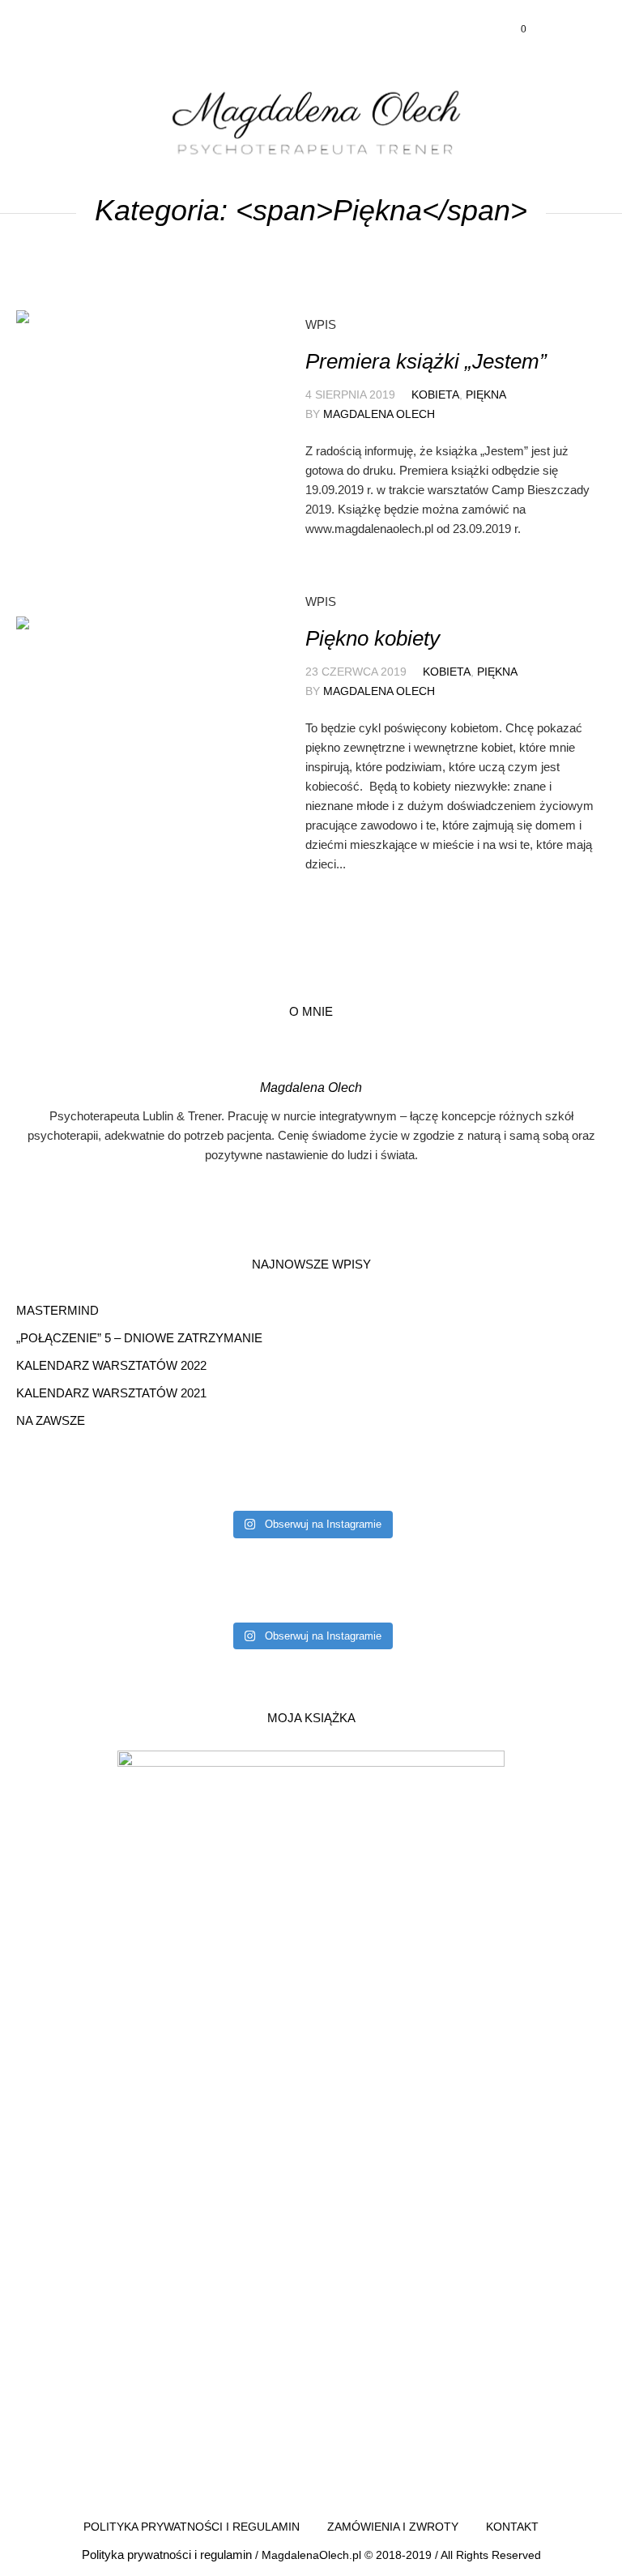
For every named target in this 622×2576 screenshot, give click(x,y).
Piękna (486, 395)
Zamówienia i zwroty (393, 2527)
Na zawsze (51, 1420)
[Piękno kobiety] (134, 734)
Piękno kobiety (373, 638)
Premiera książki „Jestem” (426, 361)
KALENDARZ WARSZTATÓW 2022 (111, 1365)
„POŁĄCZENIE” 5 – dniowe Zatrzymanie (139, 1338)
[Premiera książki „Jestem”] (134, 428)
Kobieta (435, 395)
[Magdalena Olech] (311, 120)
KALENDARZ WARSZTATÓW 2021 (111, 1393)
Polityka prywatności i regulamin (192, 2527)
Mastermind (58, 1310)
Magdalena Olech (379, 414)
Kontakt (512, 2527)
